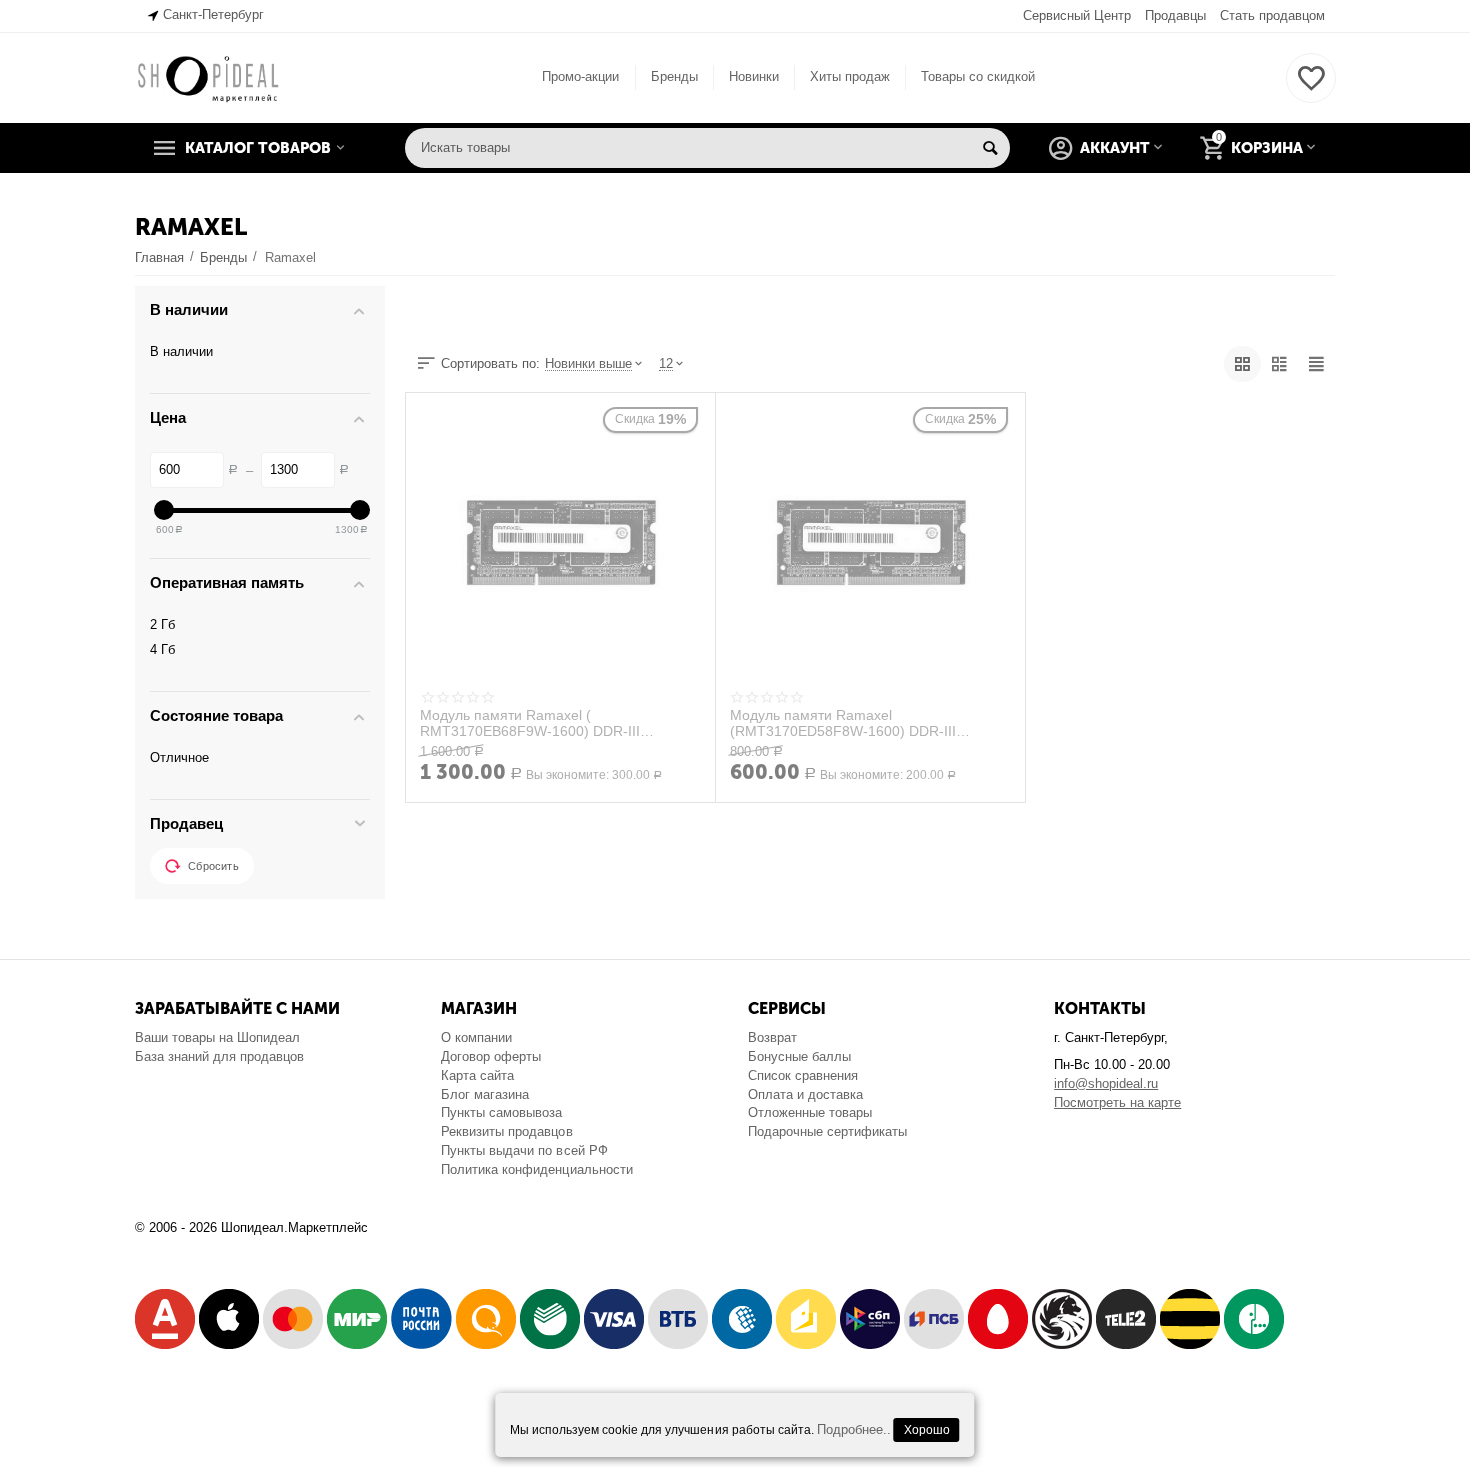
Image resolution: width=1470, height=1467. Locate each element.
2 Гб (162, 624)
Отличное (179, 757)
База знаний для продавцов (219, 1056)
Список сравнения (803, 1075)
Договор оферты (491, 1056)
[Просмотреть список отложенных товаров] (1311, 89)
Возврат (772, 1037)
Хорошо (927, 1430)
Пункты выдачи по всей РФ (524, 1150)
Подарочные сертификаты (827, 1131)
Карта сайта (477, 1075)
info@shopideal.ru (1106, 1083)
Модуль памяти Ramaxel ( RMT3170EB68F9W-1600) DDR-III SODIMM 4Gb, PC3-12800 (530, 723)
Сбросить (213, 866)
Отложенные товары (810, 1112)
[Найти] (990, 148)
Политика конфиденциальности (536, 1169)
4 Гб (162, 649)
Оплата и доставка (805, 1094)
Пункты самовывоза (501, 1112)
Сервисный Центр (1077, 15)
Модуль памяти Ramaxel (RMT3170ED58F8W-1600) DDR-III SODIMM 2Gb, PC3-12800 (843, 723)
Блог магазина (485, 1094)
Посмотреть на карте (1117, 1102)
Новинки (754, 76)
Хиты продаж (850, 76)
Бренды (674, 76)
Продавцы (1175, 15)
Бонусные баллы (799, 1056)
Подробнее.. (854, 1429)
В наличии (181, 351)
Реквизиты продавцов (506, 1131)
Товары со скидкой (978, 76)
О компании (476, 1037)
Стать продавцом (1272, 15)
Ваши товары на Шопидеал (217, 1037)
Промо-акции (580, 76)
